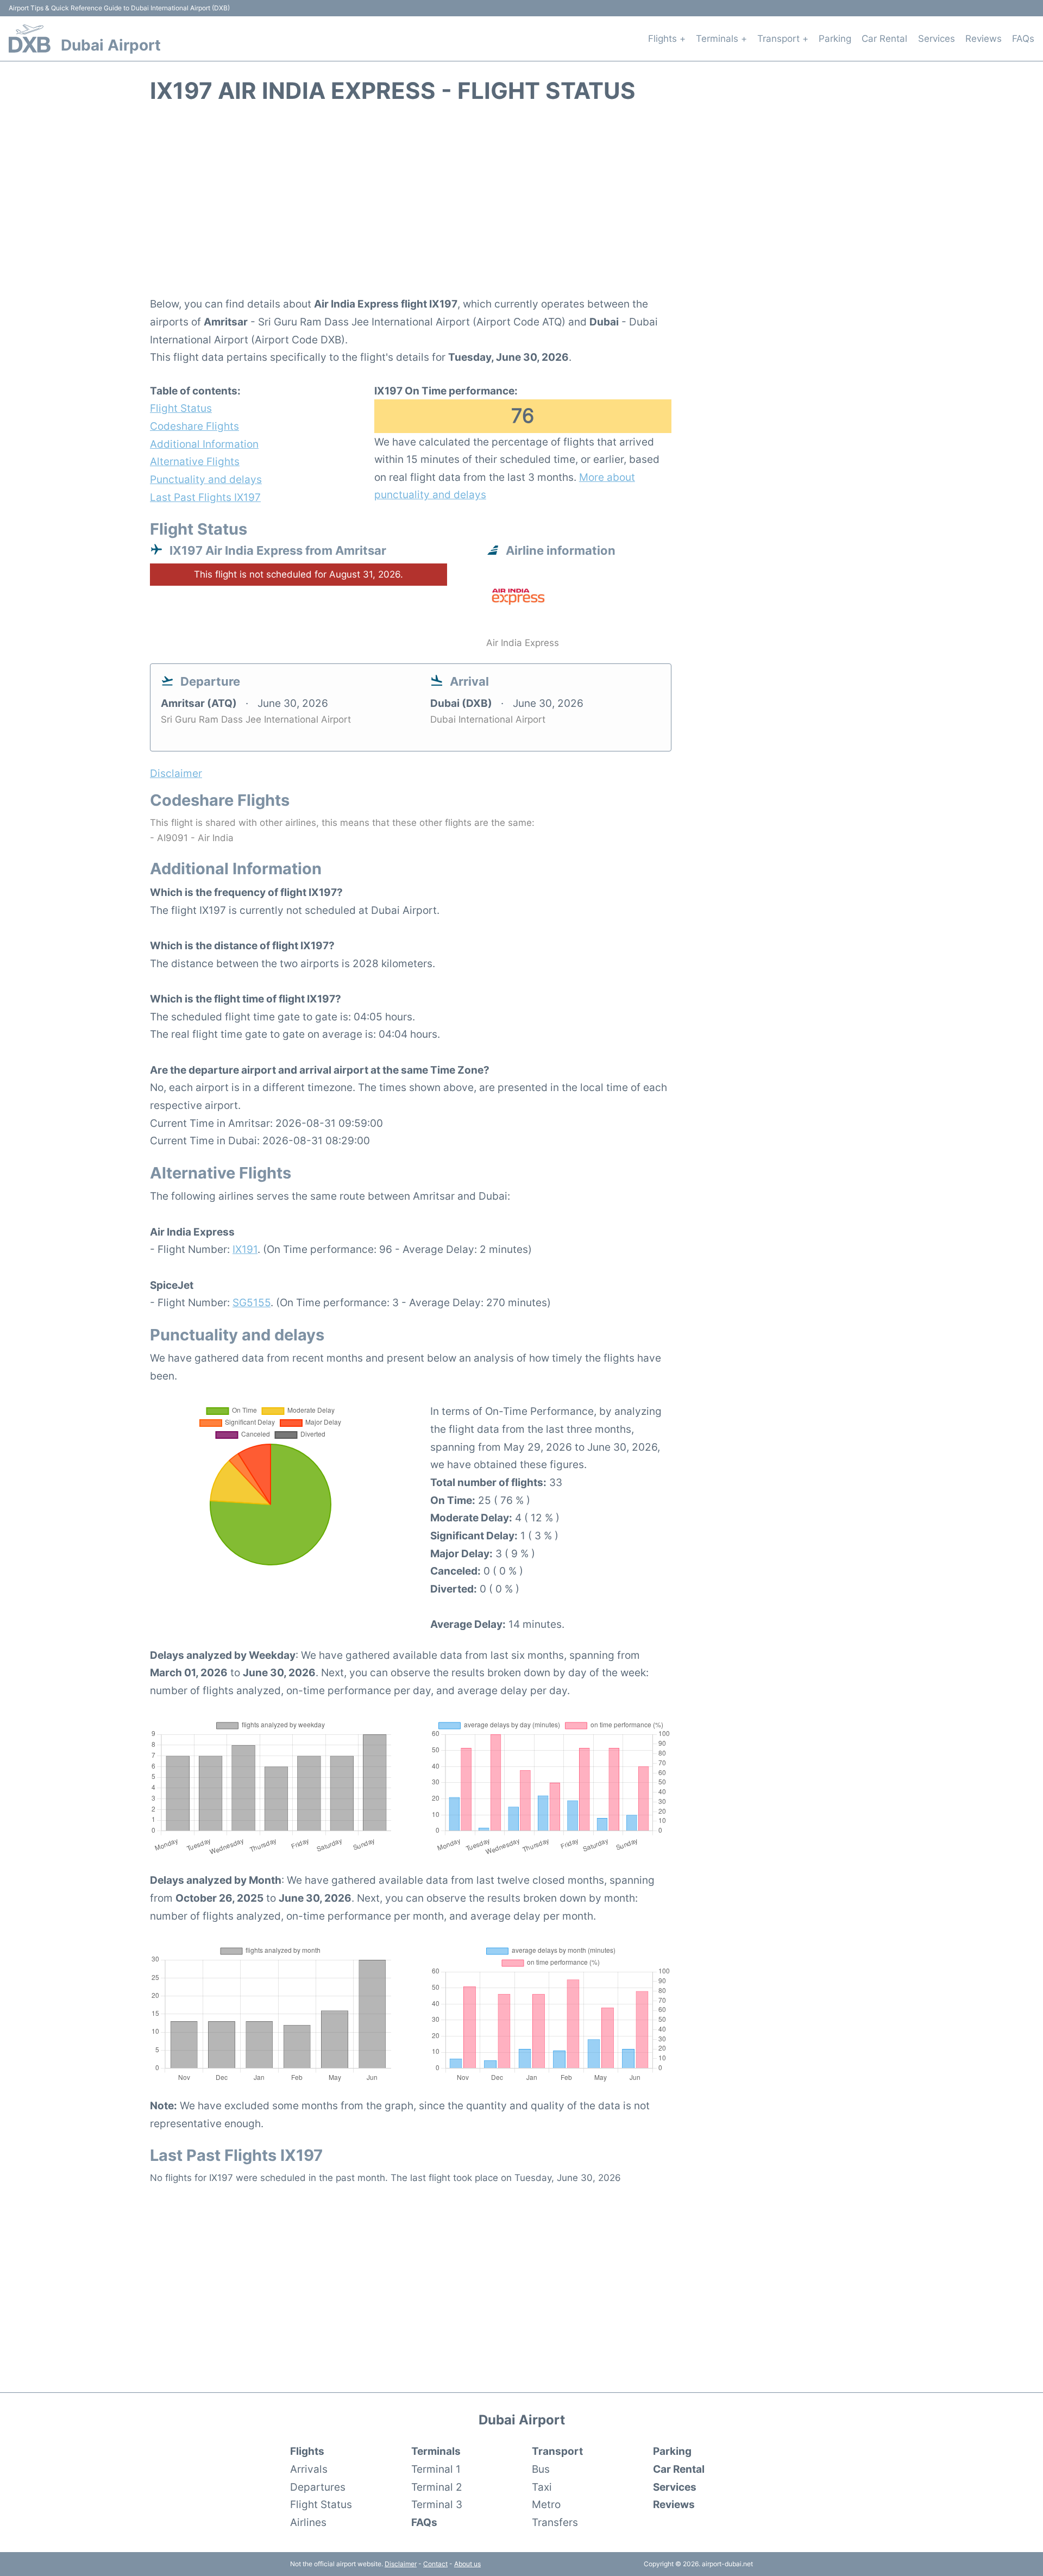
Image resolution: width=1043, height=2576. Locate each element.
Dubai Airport (111, 45)
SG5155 (252, 1302)
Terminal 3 (437, 2504)
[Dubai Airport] (30, 39)
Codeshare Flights (194, 426)
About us (467, 2564)
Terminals (436, 2451)
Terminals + (721, 39)
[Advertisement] (521, 206)
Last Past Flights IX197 (205, 497)
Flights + (667, 39)
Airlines (308, 2522)
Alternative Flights (195, 461)
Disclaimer (401, 2564)
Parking (835, 39)
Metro (546, 2504)
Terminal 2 (437, 2487)
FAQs (1023, 39)
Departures (318, 2487)
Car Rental (884, 39)
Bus (541, 2469)
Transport (557, 2451)
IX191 (245, 1249)
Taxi (542, 2487)
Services (937, 39)
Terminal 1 (436, 2469)
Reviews (984, 39)
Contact (435, 2564)
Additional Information (204, 444)
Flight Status (181, 408)
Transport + (783, 39)
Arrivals (309, 2469)
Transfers (555, 2522)
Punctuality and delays (206, 479)
